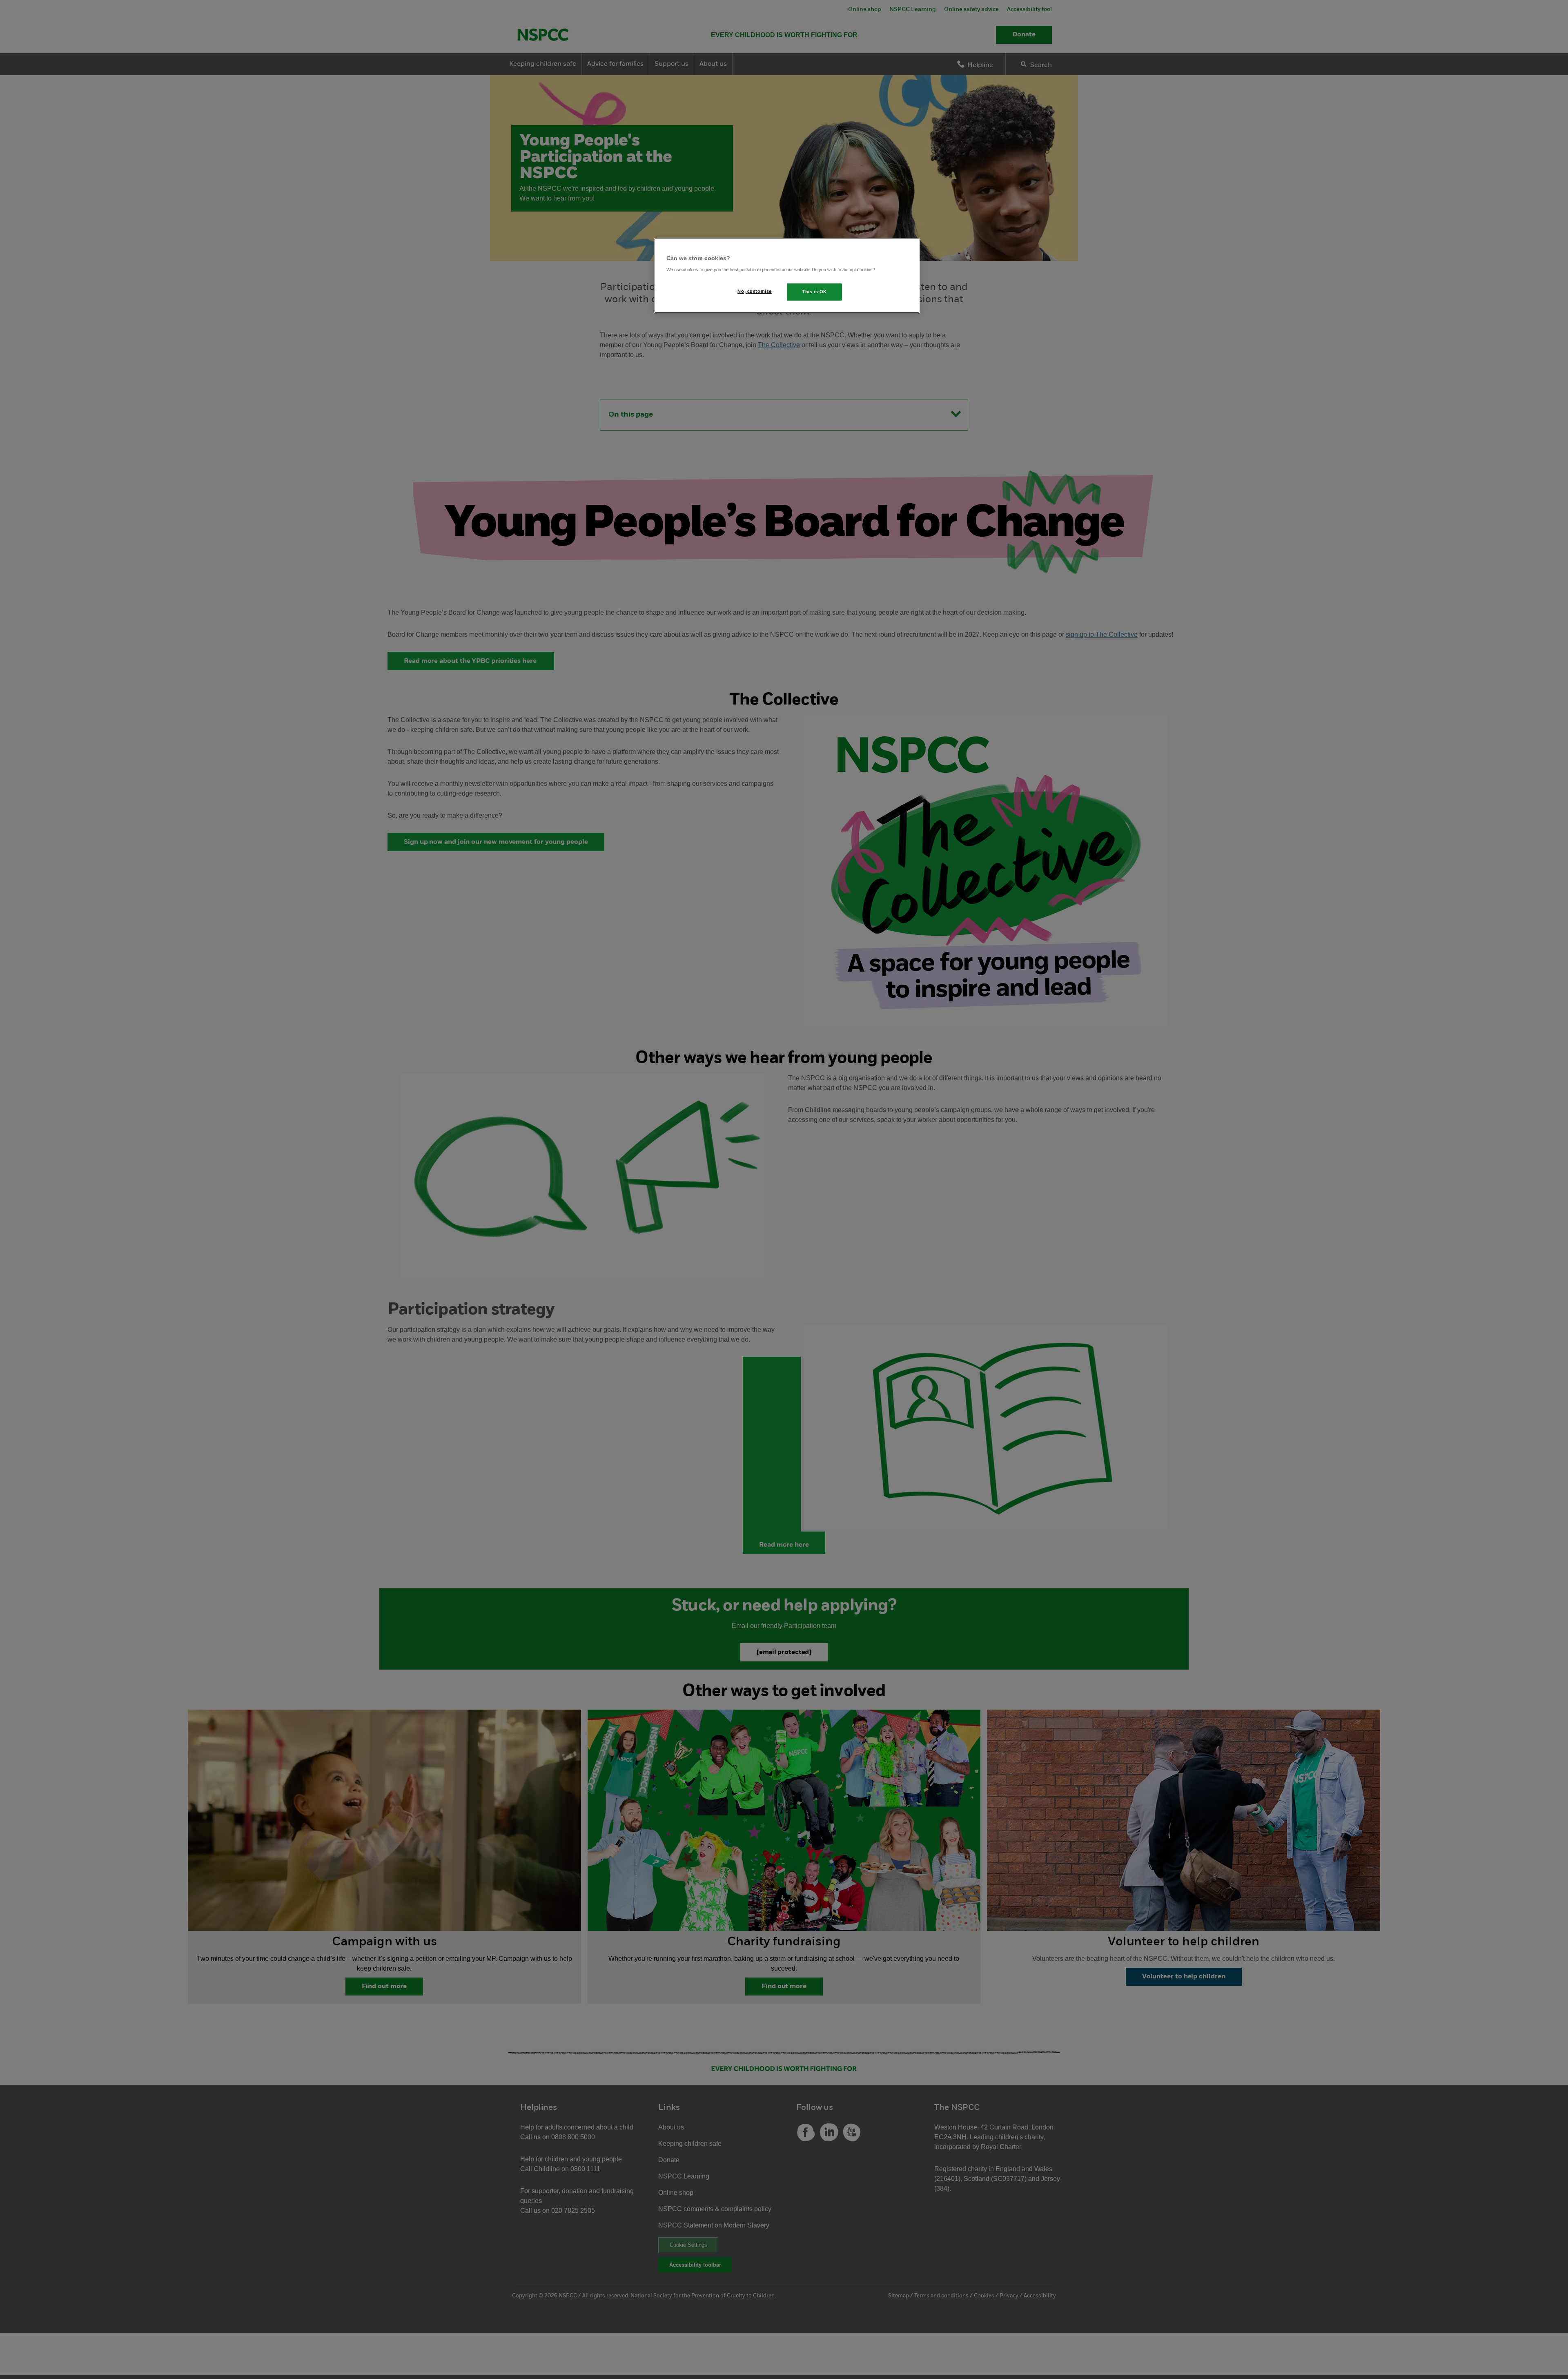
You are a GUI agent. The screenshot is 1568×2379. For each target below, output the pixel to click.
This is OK (814, 292)
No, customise (754, 291)
